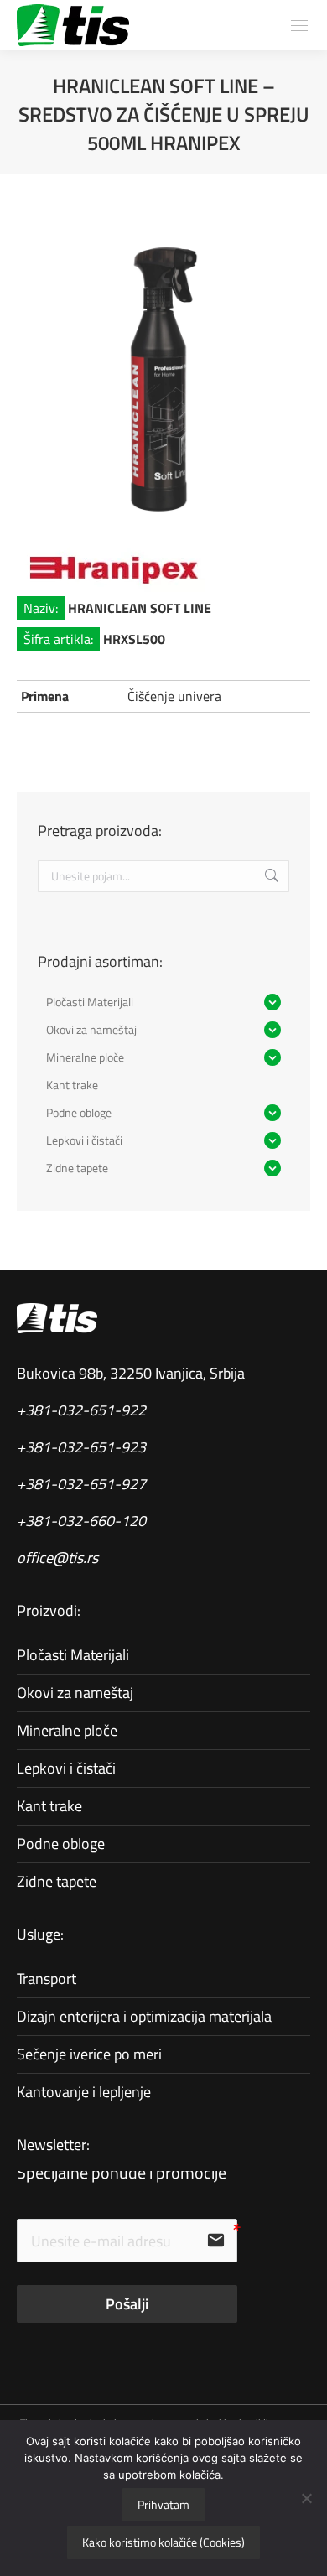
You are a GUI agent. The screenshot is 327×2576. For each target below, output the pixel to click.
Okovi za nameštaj (75, 1693)
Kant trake (49, 1806)
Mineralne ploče (67, 1730)
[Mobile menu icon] (299, 26)
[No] (306, 2498)
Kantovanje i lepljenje (84, 2092)
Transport (47, 1979)
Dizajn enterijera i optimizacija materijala (144, 2016)
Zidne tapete (57, 1881)
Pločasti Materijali (73, 1655)
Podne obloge (61, 1844)
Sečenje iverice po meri (89, 2054)
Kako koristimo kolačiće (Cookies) (163, 2542)
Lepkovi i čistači (66, 1768)
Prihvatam (163, 2504)
